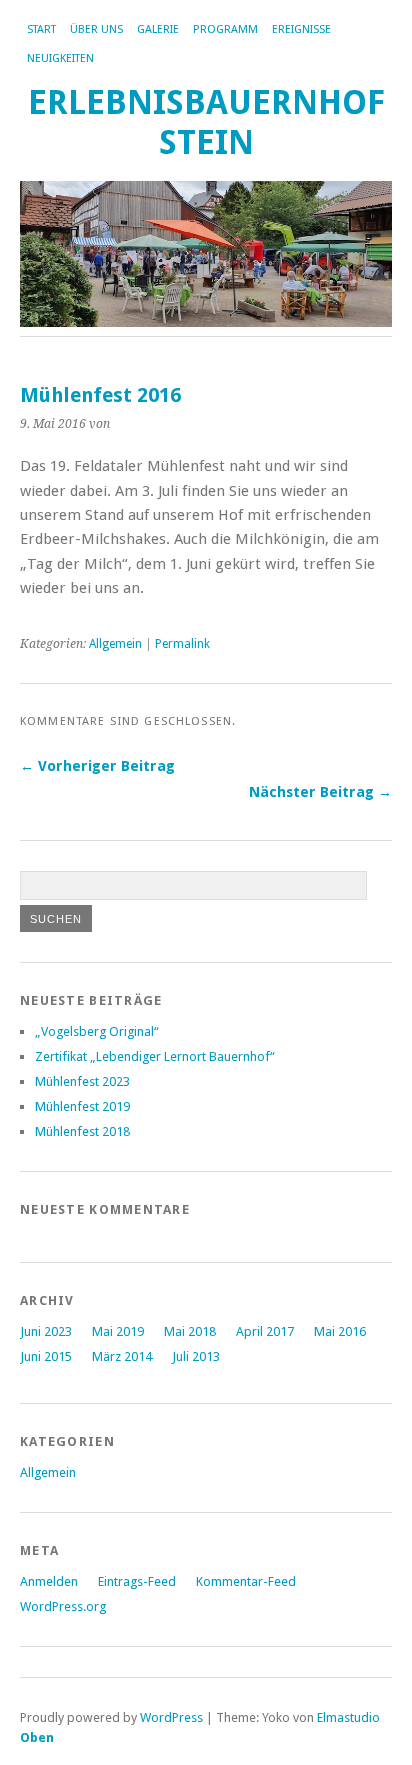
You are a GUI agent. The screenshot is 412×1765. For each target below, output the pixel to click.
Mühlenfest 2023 (82, 1081)
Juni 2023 (46, 1331)
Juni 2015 (46, 1356)
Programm (225, 29)
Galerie (158, 29)
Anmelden (49, 1581)
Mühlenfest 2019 (82, 1106)
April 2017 (265, 1331)
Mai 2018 (190, 1331)
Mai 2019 (118, 1331)
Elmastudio (348, 1717)
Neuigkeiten (60, 58)
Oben (37, 1737)
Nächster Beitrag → (320, 792)
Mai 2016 (340, 1331)
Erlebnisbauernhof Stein (206, 122)
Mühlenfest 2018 (82, 1131)
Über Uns (96, 29)
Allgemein (115, 644)
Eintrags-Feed (137, 1581)
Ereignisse (301, 29)
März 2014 (122, 1356)
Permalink (182, 644)
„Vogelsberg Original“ (97, 1031)
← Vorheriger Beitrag (97, 766)
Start (41, 29)
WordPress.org (63, 1606)
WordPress (171, 1717)
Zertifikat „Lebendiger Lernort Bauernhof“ (155, 1056)
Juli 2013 (196, 1356)
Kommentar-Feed (246, 1581)
